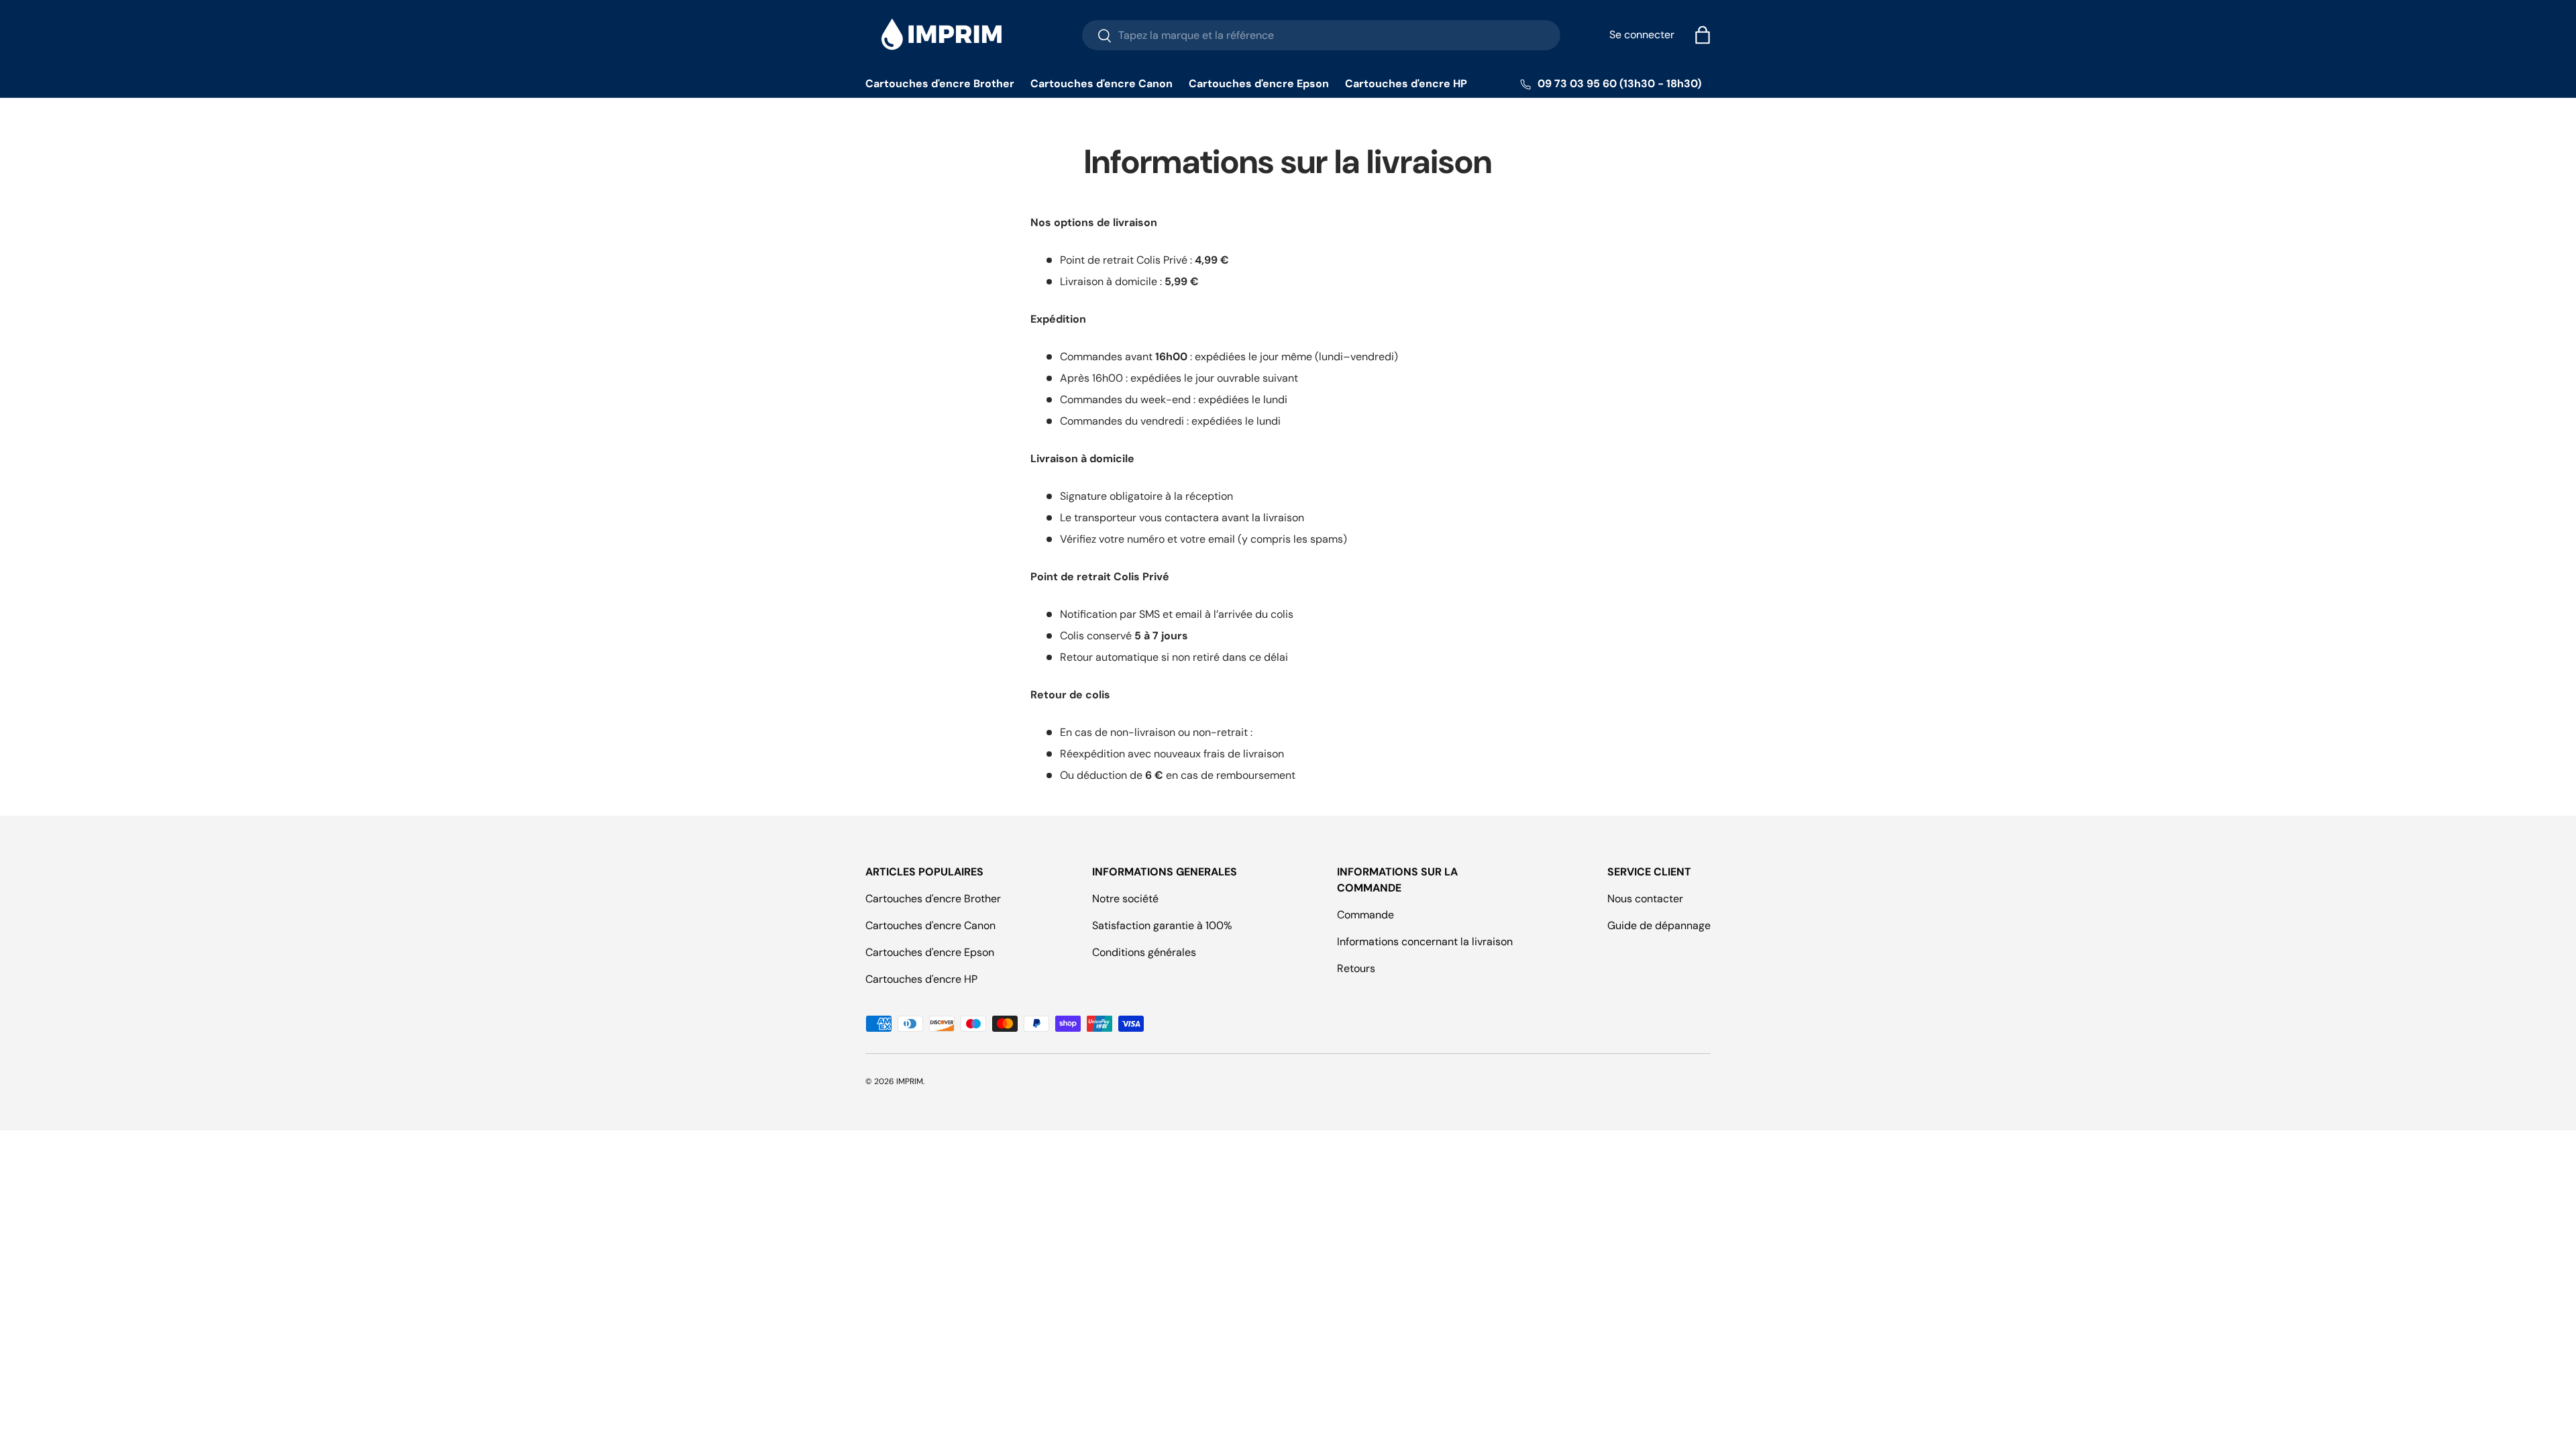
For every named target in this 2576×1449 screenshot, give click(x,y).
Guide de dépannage (1659, 925)
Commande (1365, 915)
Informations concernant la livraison (1425, 942)
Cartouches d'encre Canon (1102, 84)
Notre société (1125, 899)
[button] (1703, 35)
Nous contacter (1645, 899)
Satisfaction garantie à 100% (1162, 925)
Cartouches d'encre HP (1406, 84)
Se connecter (1642, 35)
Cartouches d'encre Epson (1259, 84)
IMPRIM (910, 1081)
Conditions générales (1144, 952)
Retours (1356, 968)
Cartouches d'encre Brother (940, 84)
